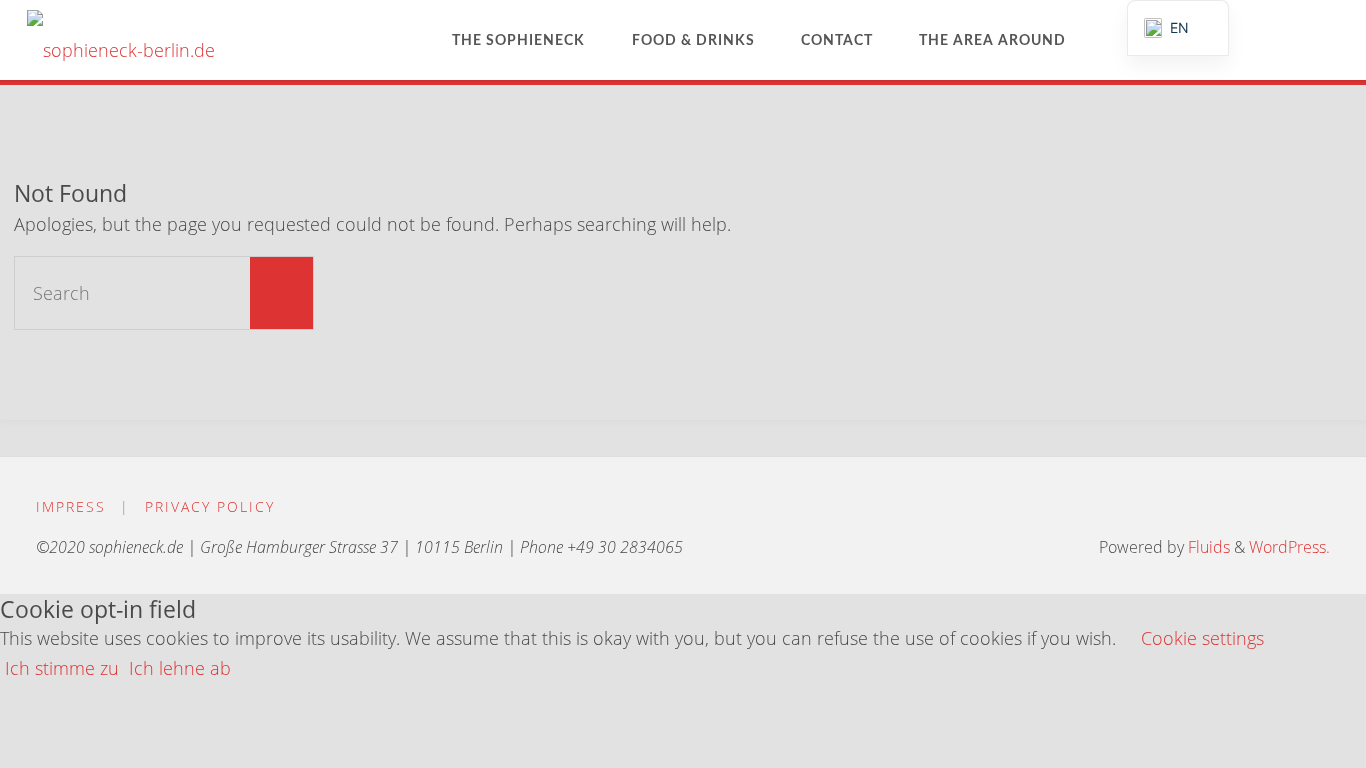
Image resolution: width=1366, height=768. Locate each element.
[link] (1107, 40)
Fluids (1207, 547)
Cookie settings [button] (1202, 638)
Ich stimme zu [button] (62, 668)
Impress (71, 506)
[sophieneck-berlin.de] (121, 40)
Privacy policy (210, 506)
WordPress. (1289, 547)
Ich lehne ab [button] (180, 668)
